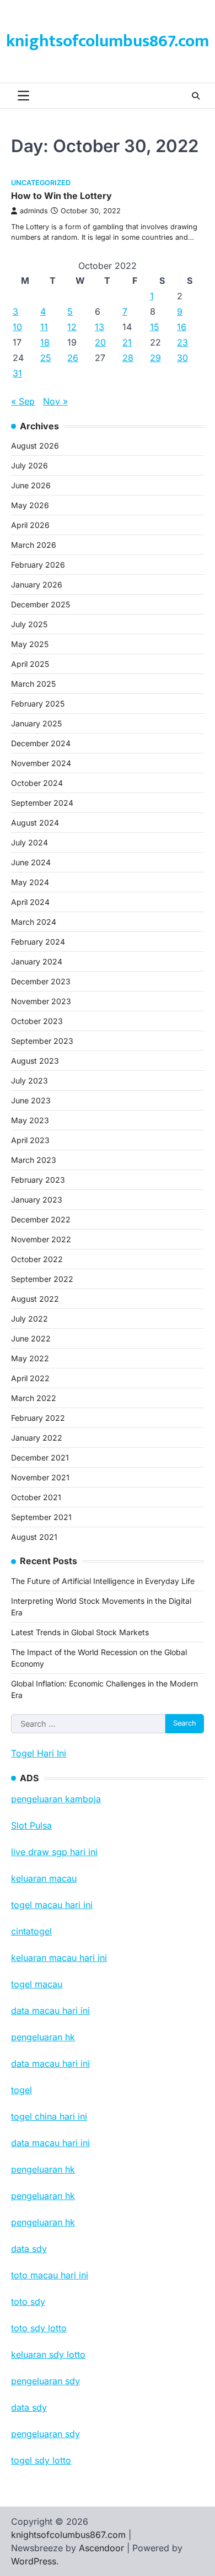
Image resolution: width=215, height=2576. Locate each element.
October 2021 (36, 1497)
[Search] (196, 96)
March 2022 (34, 1398)
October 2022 (37, 1259)
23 (182, 342)
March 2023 (34, 1160)
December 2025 (41, 604)
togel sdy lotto (41, 2460)
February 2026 (38, 565)
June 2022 (31, 1338)
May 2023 (30, 1120)
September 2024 (42, 803)
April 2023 (30, 1140)
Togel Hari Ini (39, 1753)
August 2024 (35, 823)
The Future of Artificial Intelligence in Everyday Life (103, 1581)
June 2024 (31, 862)
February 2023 (38, 1180)
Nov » (55, 401)
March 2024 (34, 922)
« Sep (23, 401)
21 (127, 342)
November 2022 (41, 1239)
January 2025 (36, 723)
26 (73, 358)
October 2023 (37, 1021)
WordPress (34, 2561)
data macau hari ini (50, 2143)
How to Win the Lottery (61, 196)
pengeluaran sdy (45, 2434)
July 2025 (29, 624)
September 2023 (42, 1041)
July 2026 (29, 465)
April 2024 (30, 902)
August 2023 (35, 1061)
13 (100, 327)
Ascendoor (101, 2548)
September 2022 (42, 1279)
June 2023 (31, 1100)
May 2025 (30, 644)
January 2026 (37, 584)
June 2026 (31, 485)
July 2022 (29, 1319)
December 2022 (41, 1219)
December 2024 (41, 743)
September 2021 (41, 1517)
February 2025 (38, 704)
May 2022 (30, 1358)
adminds (34, 211)
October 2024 (37, 783)
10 (17, 327)
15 (155, 327)
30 (182, 358)
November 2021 (40, 1477)
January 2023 (37, 1200)
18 (45, 342)
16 (182, 327)
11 (44, 327)
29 (155, 358)
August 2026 (35, 446)
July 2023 (29, 1080)
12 (72, 327)
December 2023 (41, 981)
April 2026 (30, 525)
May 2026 (30, 505)
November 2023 (41, 1001)
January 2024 (37, 961)
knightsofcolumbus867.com (108, 41)
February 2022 (38, 1418)
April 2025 (30, 664)
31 (17, 373)
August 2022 (35, 1299)
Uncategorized (41, 183)
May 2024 (30, 882)
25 (46, 358)
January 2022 (37, 1438)
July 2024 (29, 842)
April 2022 (30, 1378)
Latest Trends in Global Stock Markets (80, 1632)
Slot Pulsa (31, 1825)
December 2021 (40, 1457)
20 (100, 342)
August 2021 (34, 1537)
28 (128, 358)
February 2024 (38, 942)
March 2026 (34, 545)
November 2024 (41, 763)
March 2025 (33, 684)
